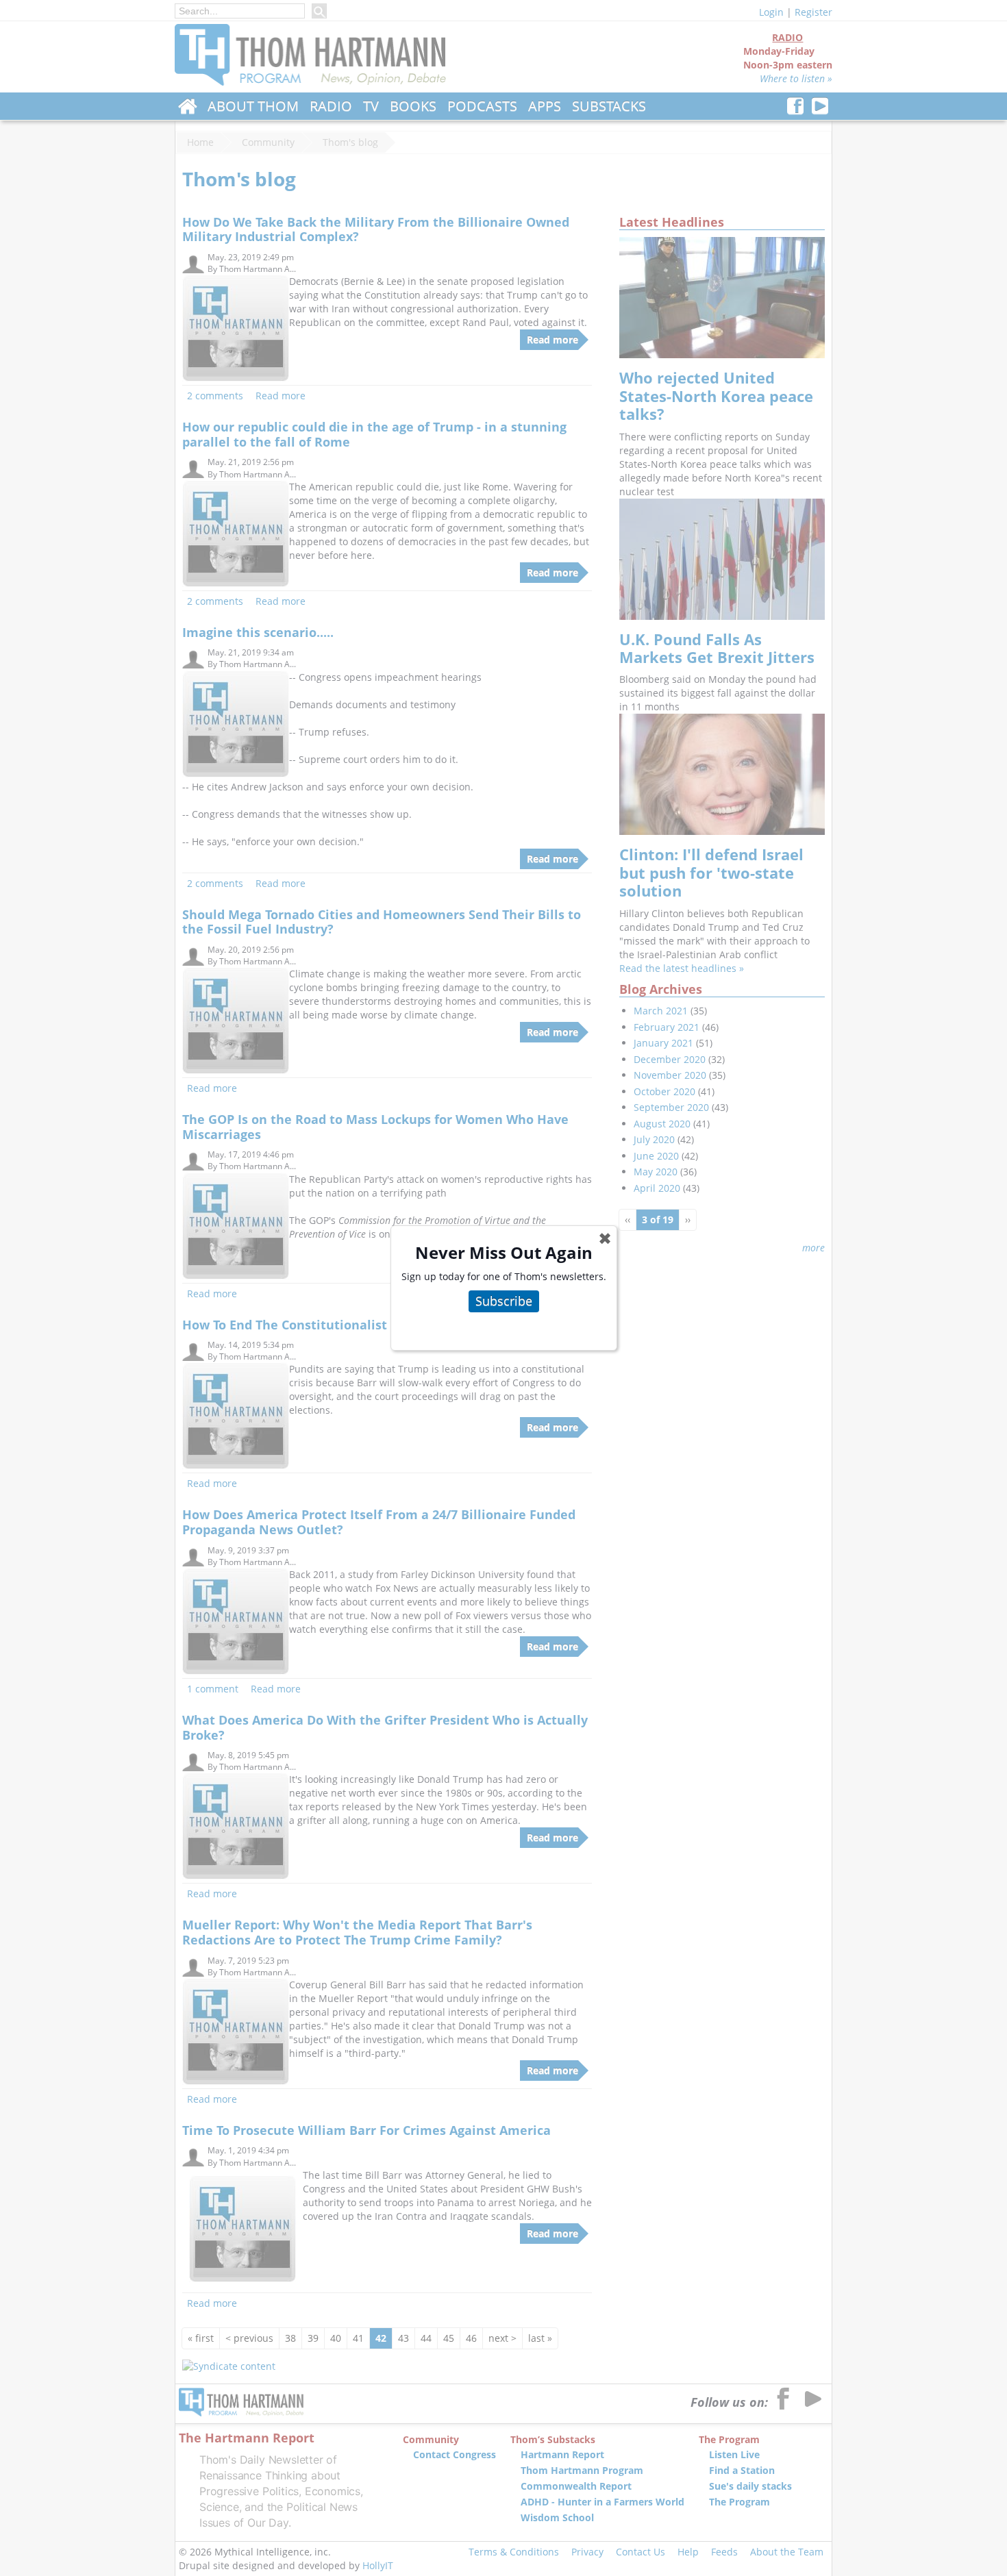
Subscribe (504, 1301)
